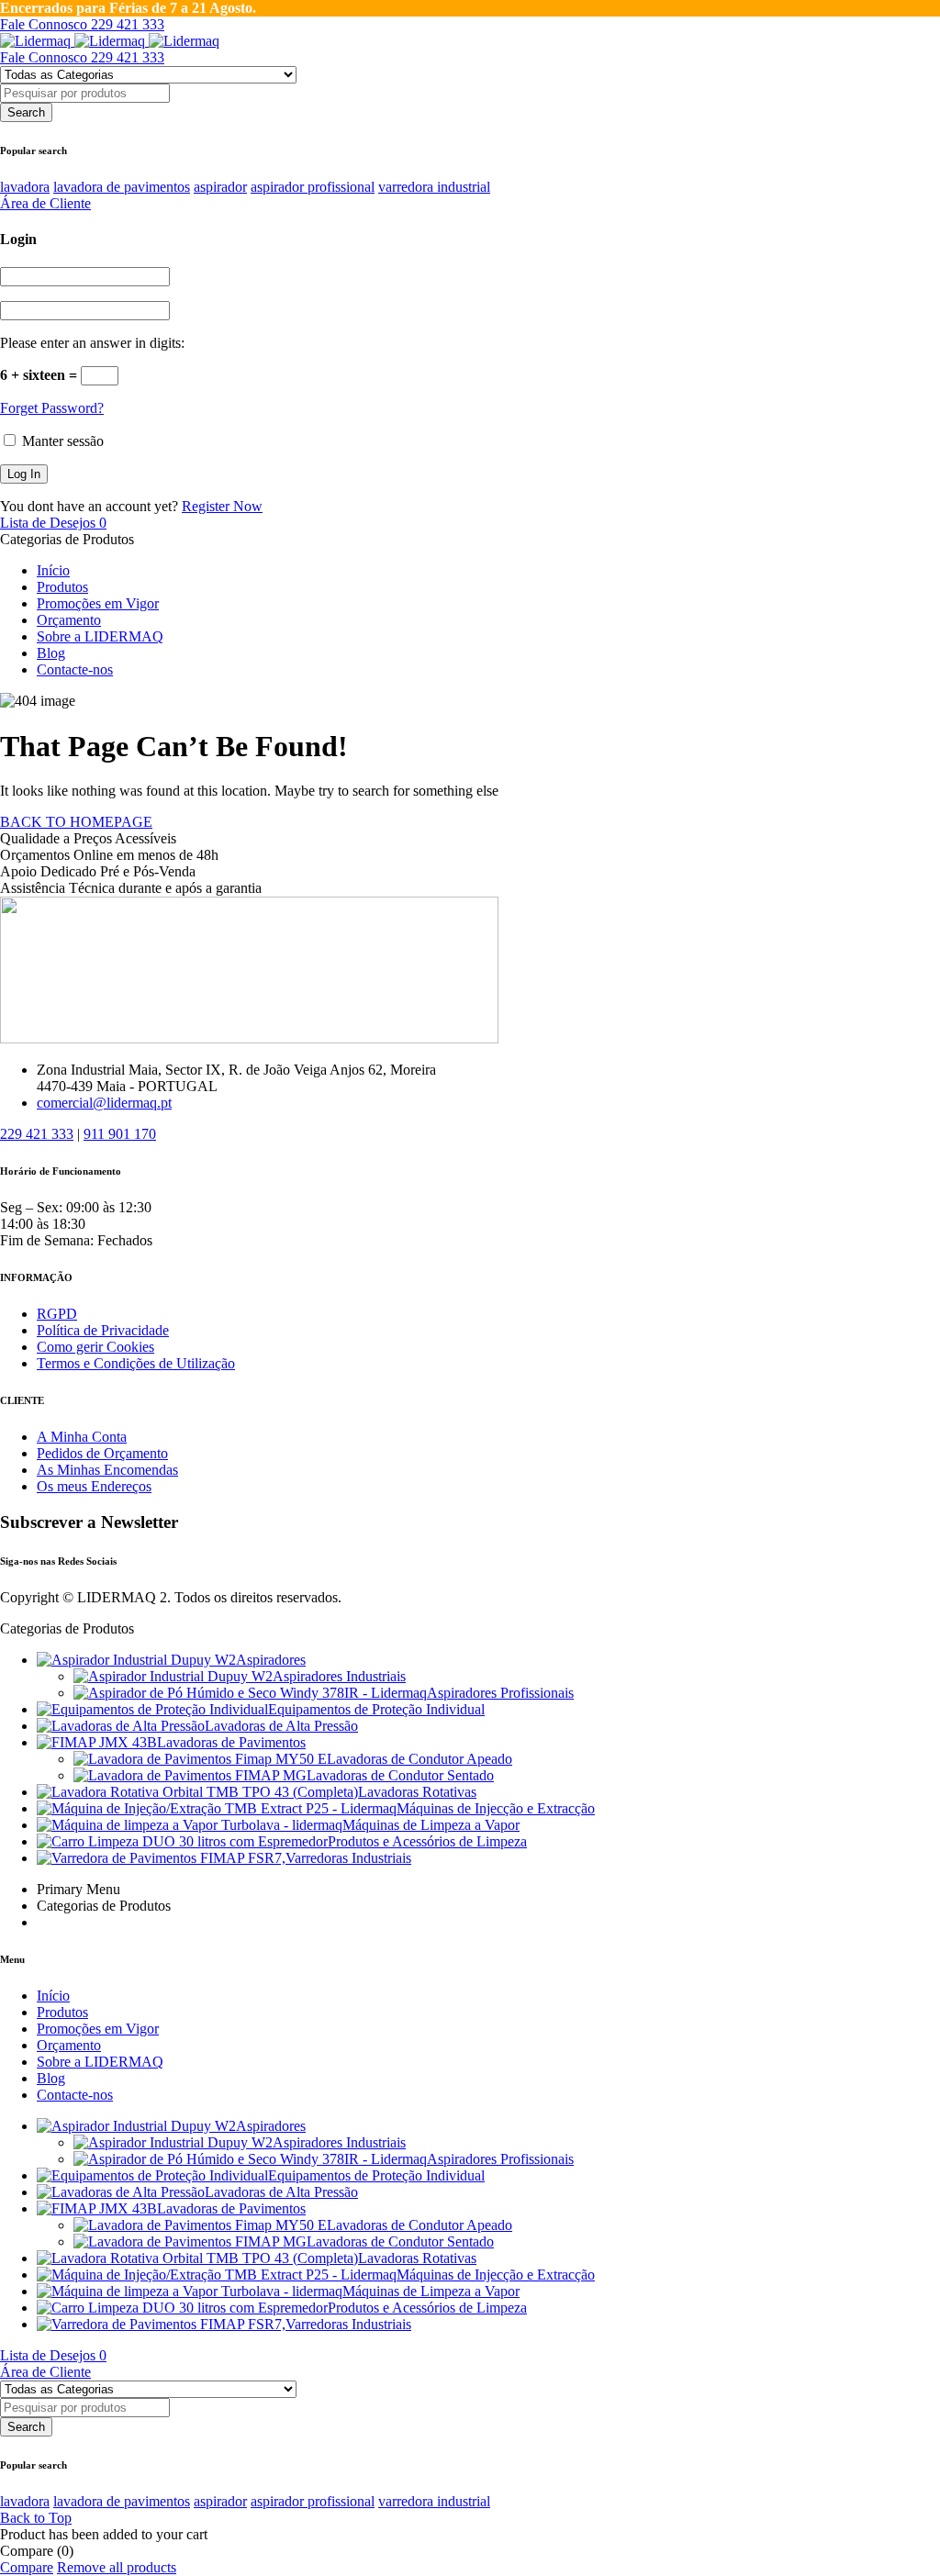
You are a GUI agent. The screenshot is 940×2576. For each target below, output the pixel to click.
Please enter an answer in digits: (92, 343)
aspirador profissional (313, 187)
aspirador (220, 187)
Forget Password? (52, 408)
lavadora (25, 187)
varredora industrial (434, 187)
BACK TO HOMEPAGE (76, 822)
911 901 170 (120, 1134)
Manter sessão (61, 441)
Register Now (222, 506)
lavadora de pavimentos (122, 187)
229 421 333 (37, 1134)
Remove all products (117, 2567)
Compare (27, 2567)
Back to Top (36, 2518)
